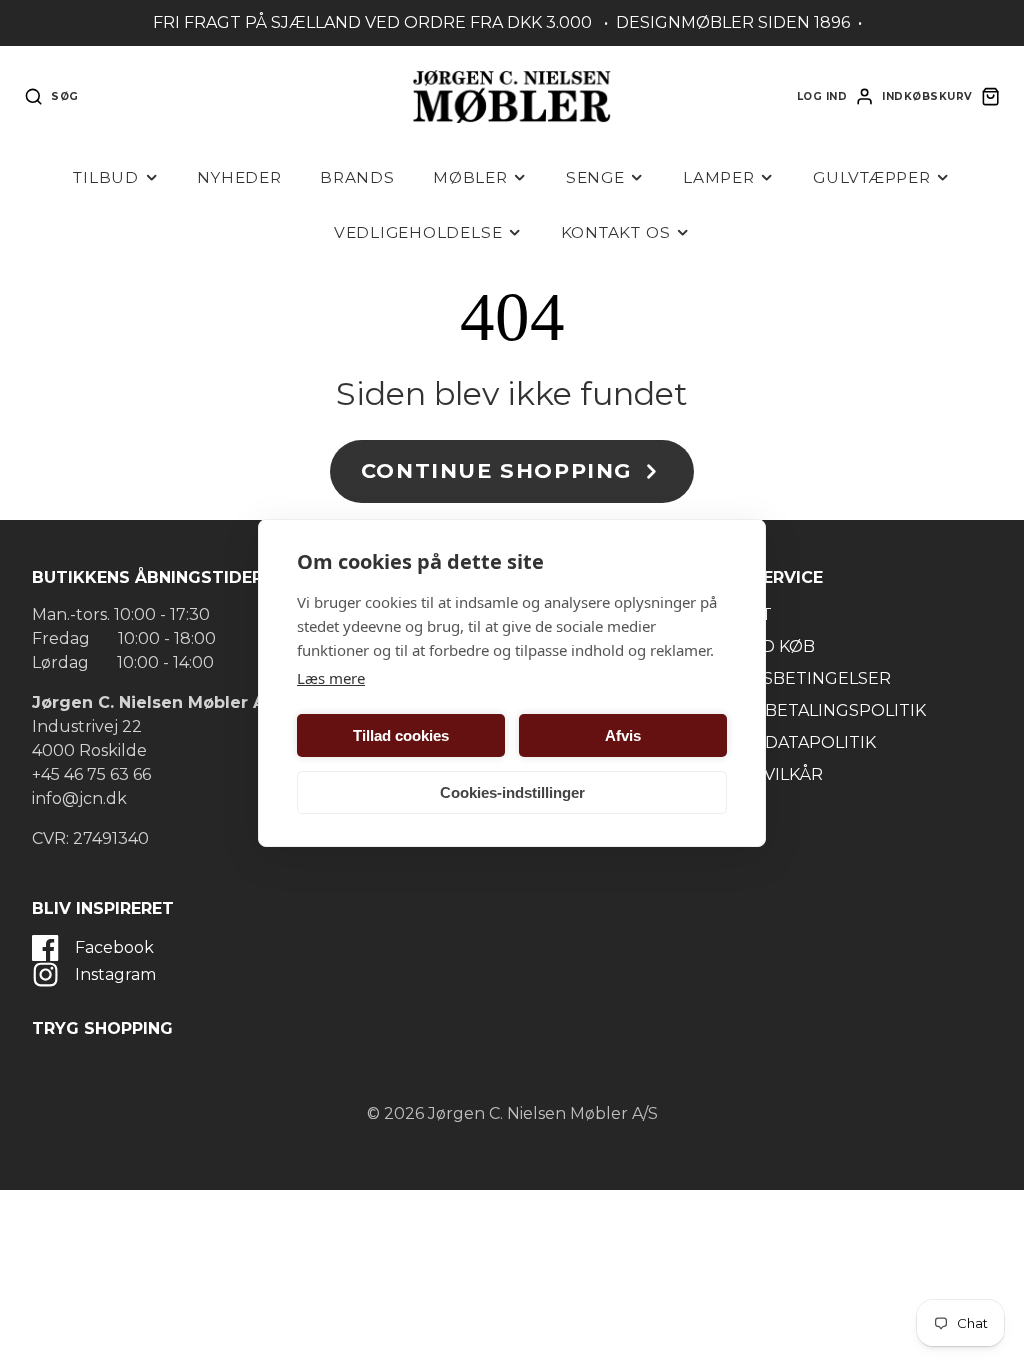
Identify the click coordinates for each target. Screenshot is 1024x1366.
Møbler (470, 177)
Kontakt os (616, 232)
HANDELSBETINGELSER (792, 678)
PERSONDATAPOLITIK (784, 742)
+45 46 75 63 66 (91, 774)
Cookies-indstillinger (512, 792)
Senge (595, 177)
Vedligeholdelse (418, 232)
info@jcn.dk (79, 798)
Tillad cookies (401, 735)
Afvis (623, 735)
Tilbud (106, 177)
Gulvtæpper (872, 177)
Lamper (719, 177)
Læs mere (331, 678)
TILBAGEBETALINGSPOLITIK (809, 710)
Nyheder (239, 177)
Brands (357, 177)
